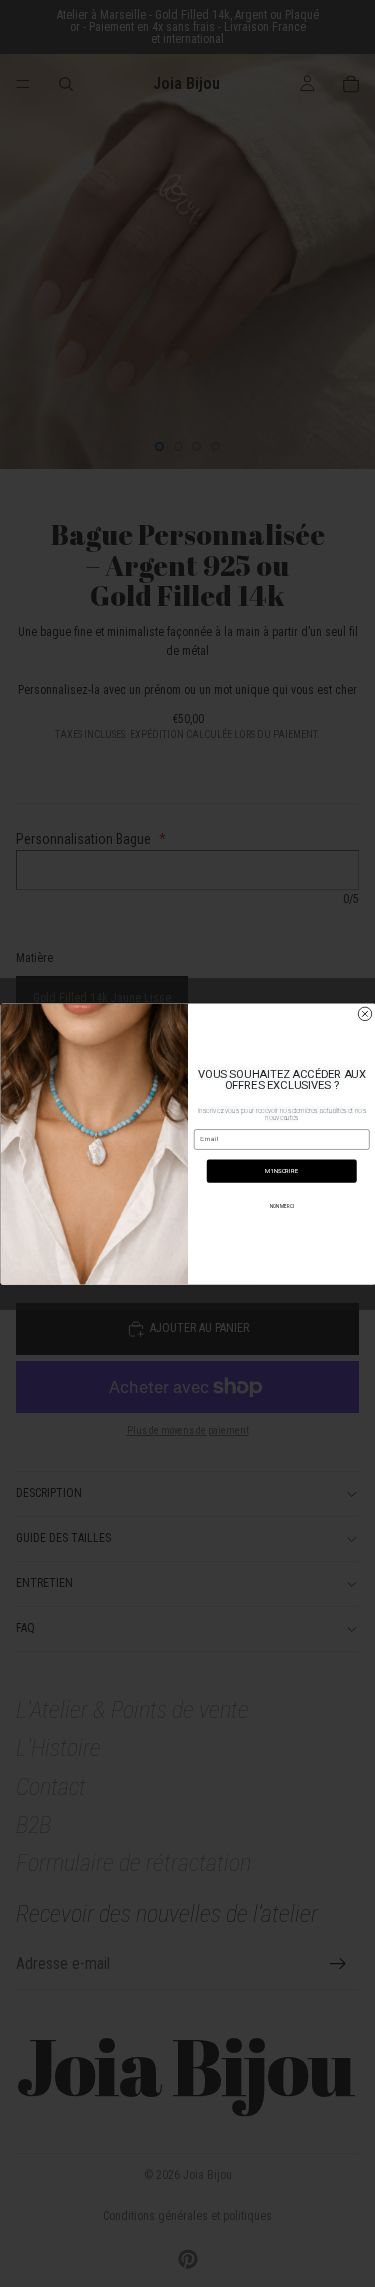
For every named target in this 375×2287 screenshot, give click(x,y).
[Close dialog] (365, 1014)
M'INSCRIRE (281, 1170)
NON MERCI (281, 1205)
